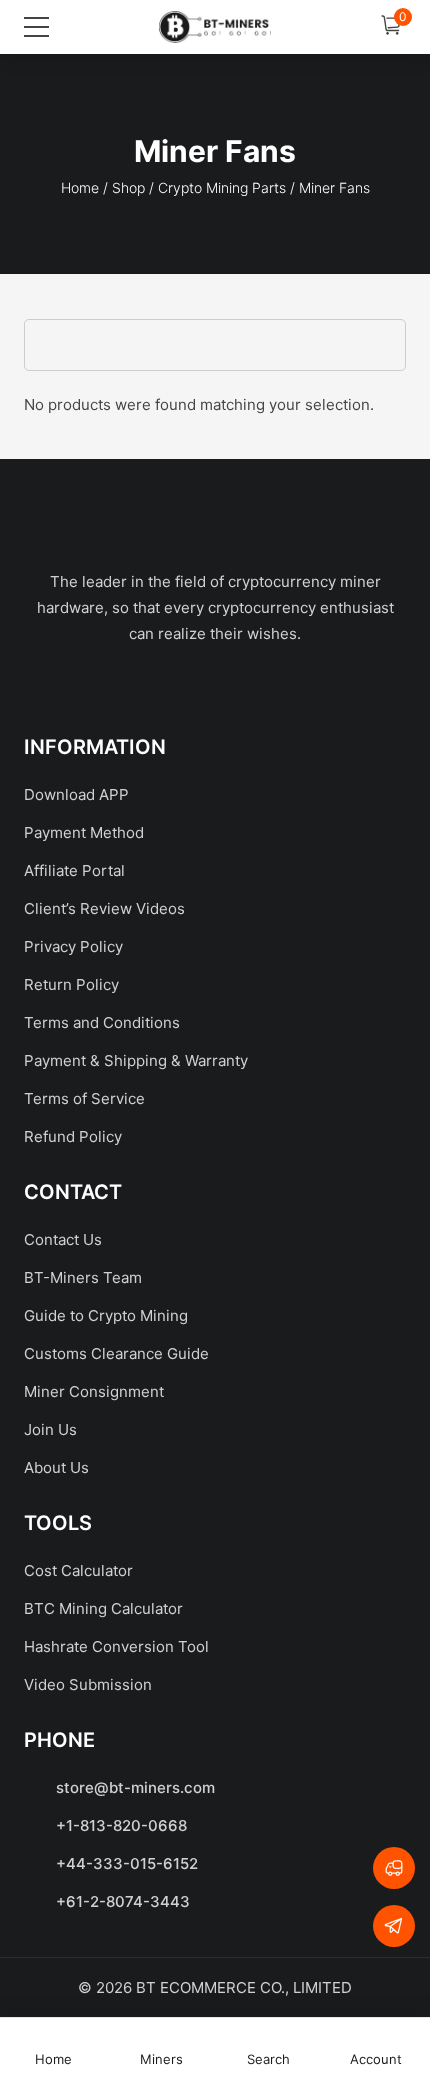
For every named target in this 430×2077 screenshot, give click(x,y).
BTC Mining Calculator (103, 1608)
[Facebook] (122, 688)
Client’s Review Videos (104, 908)
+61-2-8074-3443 (123, 1901)
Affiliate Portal (74, 870)
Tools (58, 1523)
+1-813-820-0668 (121, 1825)
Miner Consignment (94, 1391)
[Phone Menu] (39, 27)
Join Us (50, 1429)
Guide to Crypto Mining (106, 1315)
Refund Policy (73, 1136)
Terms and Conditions (102, 1022)
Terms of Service (84, 1098)
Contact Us (63, 1239)
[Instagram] (308, 688)
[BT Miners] (215, 27)
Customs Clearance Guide (116, 1353)
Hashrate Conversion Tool (116, 1646)
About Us (56, 1467)
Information (95, 747)
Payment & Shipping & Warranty (136, 1060)
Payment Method (84, 832)
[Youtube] (246, 688)
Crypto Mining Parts (222, 187)
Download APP (76, 794)
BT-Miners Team (83, 1277)
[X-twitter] (184, 688)
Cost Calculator (78, 1570)
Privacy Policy (73, 946)
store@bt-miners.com (135, 1787)
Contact (73, 1192)
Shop (128, 187)
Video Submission (88, 1684)
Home (80, 187)
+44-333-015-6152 (127, 1863)
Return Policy (71, 984)
